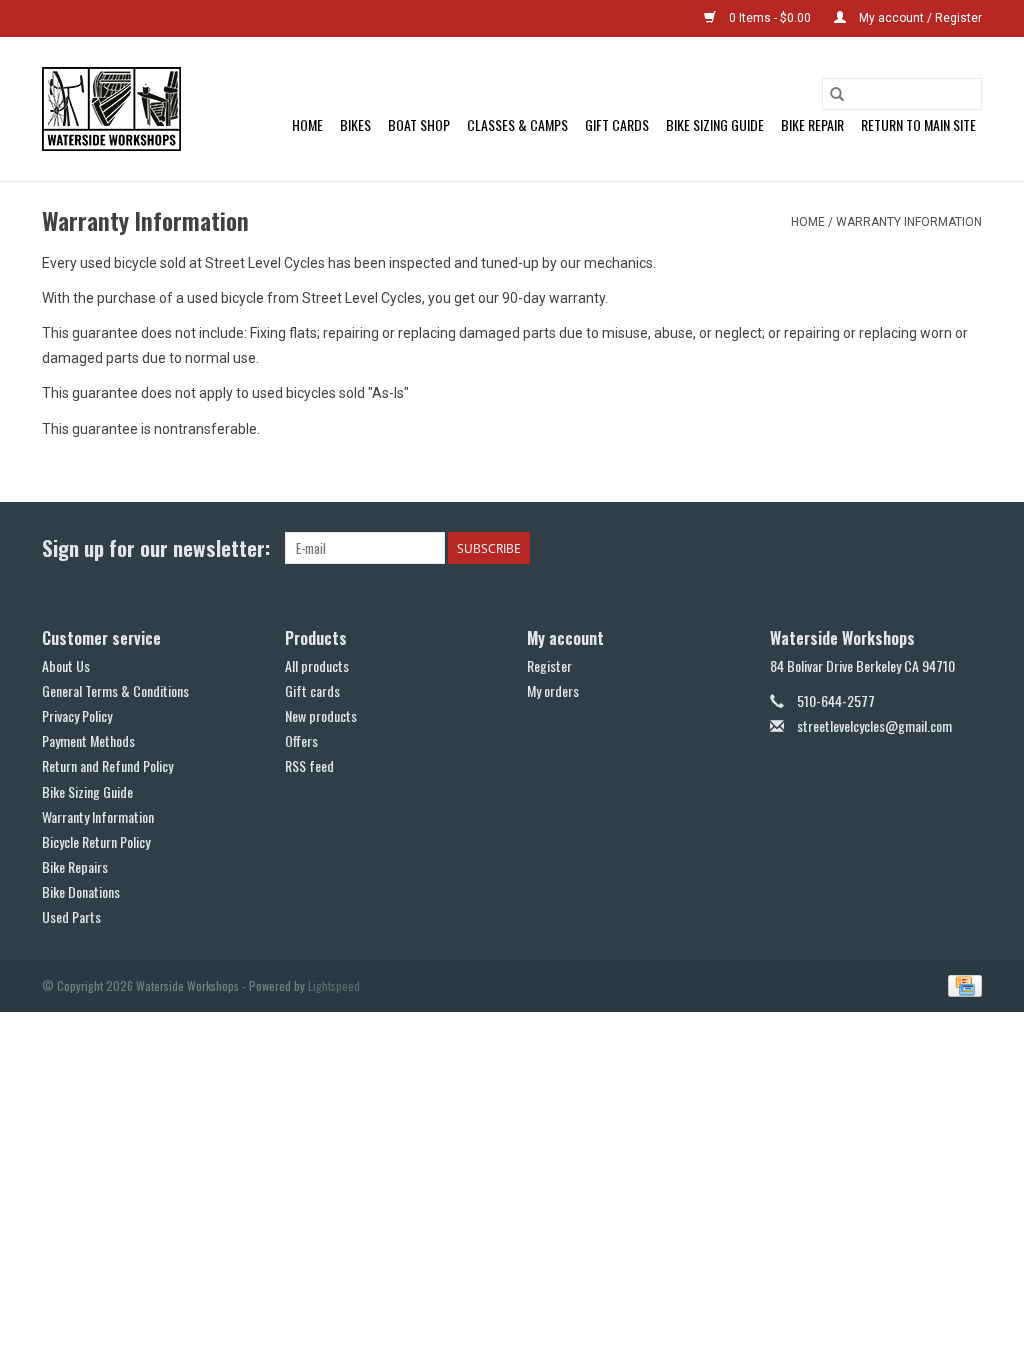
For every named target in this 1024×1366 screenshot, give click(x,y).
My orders (553, 690)
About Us (66, 665)
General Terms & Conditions (115, 690)
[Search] (837, 94)
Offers (301, 740)
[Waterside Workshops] (111, 109)
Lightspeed (334, 985)
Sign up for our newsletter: (156, 547)
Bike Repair (812, 124)
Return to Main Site (918, 124)
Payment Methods (88, 740)
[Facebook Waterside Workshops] (931, 548)
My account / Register (919, 18)
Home (307, 124)
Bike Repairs (75, 866)
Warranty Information (909, 222)
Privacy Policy (77, 715)
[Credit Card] (961, 983)
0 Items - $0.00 (770, 18)
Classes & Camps (517, 124)
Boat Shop (419, 124)
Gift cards (617, 124)
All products (317, 665)
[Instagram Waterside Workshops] (966, 548)
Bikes (355, 124)
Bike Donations (81, 891)
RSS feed (309, 765)
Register (549, 665)
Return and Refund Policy (107, 765)
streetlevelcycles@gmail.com (874, 725)
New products (321, 715)
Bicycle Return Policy (96, 841)
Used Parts (71, 916)
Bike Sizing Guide (715, 124)
